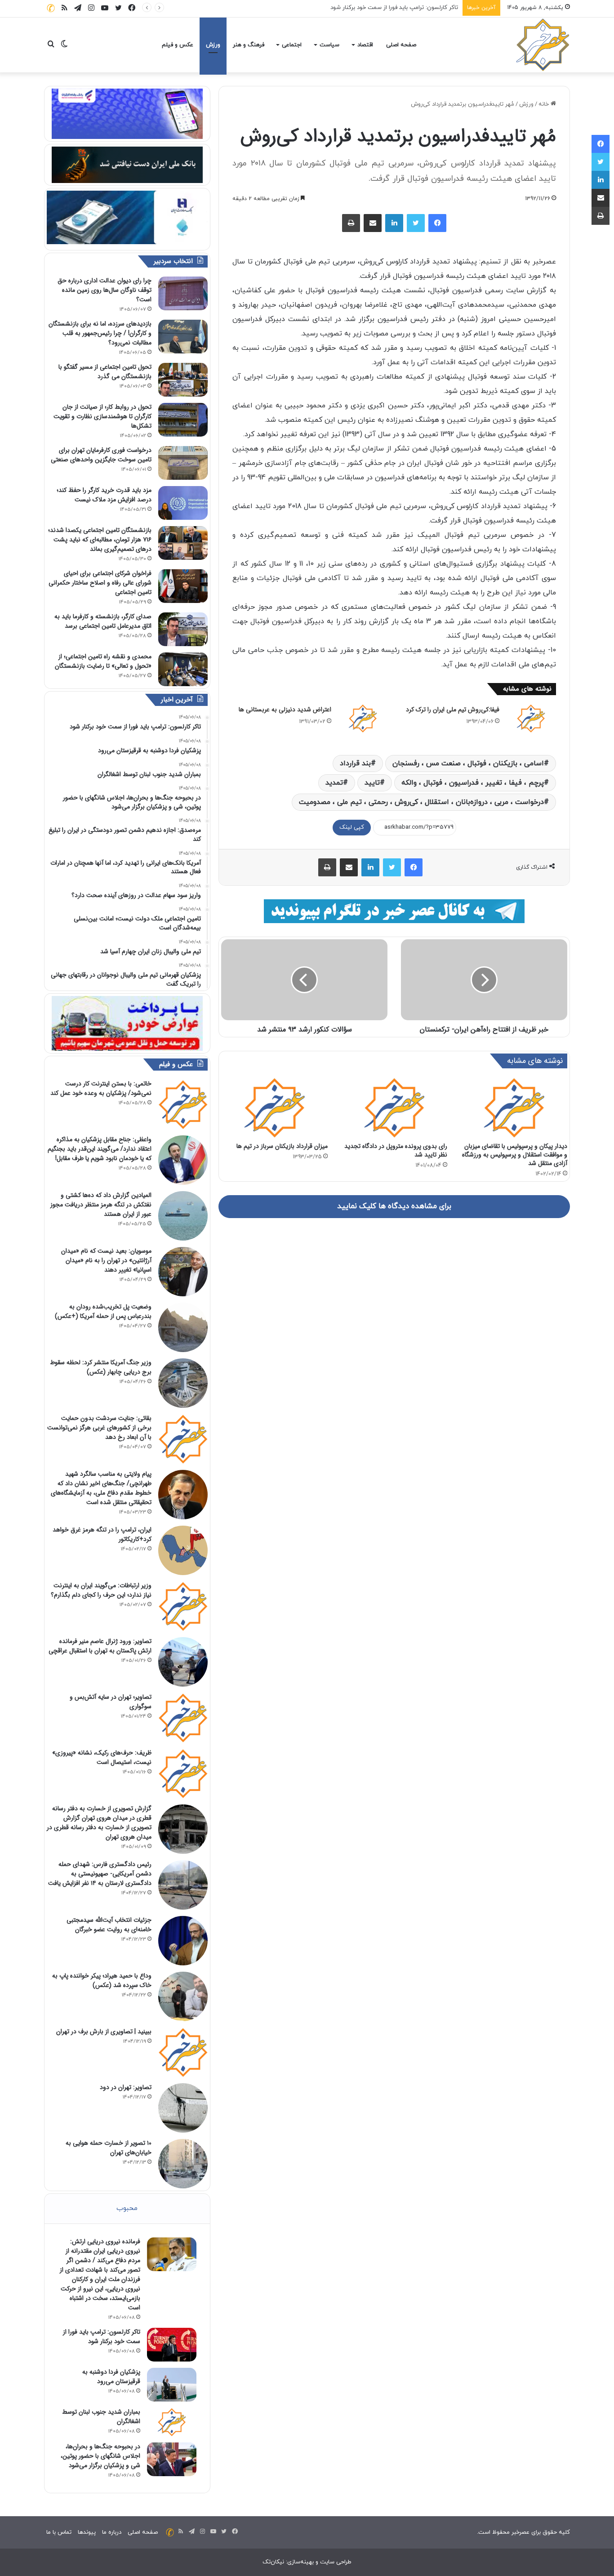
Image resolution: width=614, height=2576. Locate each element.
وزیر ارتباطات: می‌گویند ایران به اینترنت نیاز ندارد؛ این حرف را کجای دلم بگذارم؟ (101, 1590)
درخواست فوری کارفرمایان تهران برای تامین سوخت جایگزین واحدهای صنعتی (101, 455)
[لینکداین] (394, 223)
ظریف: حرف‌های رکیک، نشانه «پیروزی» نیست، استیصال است (102, 1757)
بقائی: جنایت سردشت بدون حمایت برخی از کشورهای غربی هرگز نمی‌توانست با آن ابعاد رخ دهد (99, 1428)
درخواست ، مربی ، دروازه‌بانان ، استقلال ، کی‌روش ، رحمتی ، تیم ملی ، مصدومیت (421, 802)
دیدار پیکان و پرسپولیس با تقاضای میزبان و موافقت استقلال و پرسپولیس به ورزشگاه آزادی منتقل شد (515, 1155)
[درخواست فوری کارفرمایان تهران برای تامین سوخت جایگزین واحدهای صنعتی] (183, 463)
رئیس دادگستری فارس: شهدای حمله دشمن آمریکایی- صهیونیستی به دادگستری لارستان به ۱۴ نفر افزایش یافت (100, 1874)
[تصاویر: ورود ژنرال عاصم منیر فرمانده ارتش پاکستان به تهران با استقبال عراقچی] (183, 1662)
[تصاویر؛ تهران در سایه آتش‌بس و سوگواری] (183, 1718)
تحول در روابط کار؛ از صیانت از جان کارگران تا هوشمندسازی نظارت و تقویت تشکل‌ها (102, 416)
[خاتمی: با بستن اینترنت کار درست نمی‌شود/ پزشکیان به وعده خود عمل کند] (183, 1104)
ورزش (213, 45)
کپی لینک (352, 827)
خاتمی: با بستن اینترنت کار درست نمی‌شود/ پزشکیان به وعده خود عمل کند (101, 1088)
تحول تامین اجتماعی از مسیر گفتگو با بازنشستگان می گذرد (105, 372)
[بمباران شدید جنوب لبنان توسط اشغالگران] (172, 2422)
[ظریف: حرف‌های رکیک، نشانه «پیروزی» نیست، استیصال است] (183, 1773)
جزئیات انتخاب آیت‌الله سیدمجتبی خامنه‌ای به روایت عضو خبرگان (109, 1925)
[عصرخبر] (543, 45)
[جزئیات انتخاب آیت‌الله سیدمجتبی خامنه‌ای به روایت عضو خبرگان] (183, 1941)
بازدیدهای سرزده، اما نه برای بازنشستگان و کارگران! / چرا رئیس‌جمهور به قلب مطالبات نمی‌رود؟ (100, 333)
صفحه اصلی (401, 45)
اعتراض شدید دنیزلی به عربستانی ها (285, 710)
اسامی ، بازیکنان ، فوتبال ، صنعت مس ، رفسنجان (468, 763)
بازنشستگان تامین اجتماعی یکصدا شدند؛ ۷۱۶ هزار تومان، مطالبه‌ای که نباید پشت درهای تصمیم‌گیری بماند (100, 540)
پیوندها (87, 2532)
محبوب (127, 2208)
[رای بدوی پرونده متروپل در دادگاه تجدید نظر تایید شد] (394, 1107)
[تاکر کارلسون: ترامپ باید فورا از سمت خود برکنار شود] (172, 2345)
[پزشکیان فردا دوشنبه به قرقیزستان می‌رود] (172, 2385)
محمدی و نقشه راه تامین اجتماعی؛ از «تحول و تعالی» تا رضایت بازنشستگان (103, 661)
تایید (372, 783)
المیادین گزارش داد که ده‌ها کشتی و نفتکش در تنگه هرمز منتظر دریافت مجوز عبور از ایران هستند (101, 1205)
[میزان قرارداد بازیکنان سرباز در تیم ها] (274, 1107)
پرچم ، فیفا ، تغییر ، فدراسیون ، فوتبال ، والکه (473, 783)
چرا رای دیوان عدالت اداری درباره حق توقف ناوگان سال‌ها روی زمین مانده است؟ (105, 290)
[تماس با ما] (51, 8)
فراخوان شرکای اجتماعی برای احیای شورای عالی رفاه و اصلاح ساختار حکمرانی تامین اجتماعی (100, 583)
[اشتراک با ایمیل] (373, 223)
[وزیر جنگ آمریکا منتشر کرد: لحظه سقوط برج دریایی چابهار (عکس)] (183, 1383)
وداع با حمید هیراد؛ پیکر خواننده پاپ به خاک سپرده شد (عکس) (102, 1980)
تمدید (334, 783)
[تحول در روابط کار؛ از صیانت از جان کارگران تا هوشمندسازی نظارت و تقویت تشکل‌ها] (183, 420)
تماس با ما (59, 2532)
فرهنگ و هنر (249, 45)
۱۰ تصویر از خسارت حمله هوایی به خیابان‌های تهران (109, 2148)
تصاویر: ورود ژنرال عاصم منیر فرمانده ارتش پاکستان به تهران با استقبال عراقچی (100, 1646)
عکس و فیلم (178, 45)
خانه (545, 104)
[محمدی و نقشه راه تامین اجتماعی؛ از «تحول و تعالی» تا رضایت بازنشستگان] (183, 669)
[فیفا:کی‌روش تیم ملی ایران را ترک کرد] (531, 718)
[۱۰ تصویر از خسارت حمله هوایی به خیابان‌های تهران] (183, 2164)
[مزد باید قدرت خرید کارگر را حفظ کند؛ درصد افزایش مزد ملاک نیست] (183, 503)
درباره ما (112, 2532)
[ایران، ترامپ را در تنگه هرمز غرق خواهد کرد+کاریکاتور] (183, 1550)
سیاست (329, 45)
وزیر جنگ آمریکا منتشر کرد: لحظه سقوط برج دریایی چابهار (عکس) (101, 1367)
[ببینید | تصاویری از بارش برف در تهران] (183, 2052)
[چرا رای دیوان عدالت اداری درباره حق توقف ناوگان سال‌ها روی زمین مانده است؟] (183, 293)
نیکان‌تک (273, 2562)
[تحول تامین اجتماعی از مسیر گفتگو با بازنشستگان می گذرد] (183, 380)
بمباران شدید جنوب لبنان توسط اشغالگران (101, 2417)
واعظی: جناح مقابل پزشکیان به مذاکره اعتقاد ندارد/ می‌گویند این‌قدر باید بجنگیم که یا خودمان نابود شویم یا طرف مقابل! (100, 1149)
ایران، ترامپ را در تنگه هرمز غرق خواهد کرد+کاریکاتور (102, 1534)
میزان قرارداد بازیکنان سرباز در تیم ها (282, 1146)
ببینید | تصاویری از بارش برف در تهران (104, 2031)
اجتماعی (292, 45)
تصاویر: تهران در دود (126, 2087)
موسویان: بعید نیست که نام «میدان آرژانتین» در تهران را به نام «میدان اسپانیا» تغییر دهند (106, 1260)
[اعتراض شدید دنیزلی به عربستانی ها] (363, 718)
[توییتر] (416, 223)
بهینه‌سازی (300, 2562)
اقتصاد (365, 45)
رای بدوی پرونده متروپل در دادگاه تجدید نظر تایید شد (396, 1150)
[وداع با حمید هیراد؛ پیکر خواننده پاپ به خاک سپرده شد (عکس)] (183, 1996)
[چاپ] (351, 223)
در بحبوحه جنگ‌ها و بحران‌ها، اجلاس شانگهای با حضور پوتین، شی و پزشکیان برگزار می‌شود (100, 2456)
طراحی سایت (336, 2562)
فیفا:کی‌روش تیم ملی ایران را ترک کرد (453, 710)
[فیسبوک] (437, 223)
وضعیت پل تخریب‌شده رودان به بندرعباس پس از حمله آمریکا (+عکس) (103, 1311)
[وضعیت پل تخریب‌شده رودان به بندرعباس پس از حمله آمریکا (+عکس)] (183, 1327)
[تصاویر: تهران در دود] (183, 2108)
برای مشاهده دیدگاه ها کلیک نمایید (394, 1206)
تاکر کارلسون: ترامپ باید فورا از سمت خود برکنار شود (102, 2337)
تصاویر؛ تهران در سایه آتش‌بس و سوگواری (111, 1702)
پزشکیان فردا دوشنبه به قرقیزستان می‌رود (407, 8)
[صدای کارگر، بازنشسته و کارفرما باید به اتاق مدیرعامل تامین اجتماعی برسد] (183, 629)
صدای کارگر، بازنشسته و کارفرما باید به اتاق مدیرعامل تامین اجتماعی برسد (103, 621)
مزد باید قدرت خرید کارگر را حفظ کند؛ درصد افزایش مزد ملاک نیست (104, 495)
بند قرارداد (355, 763)
